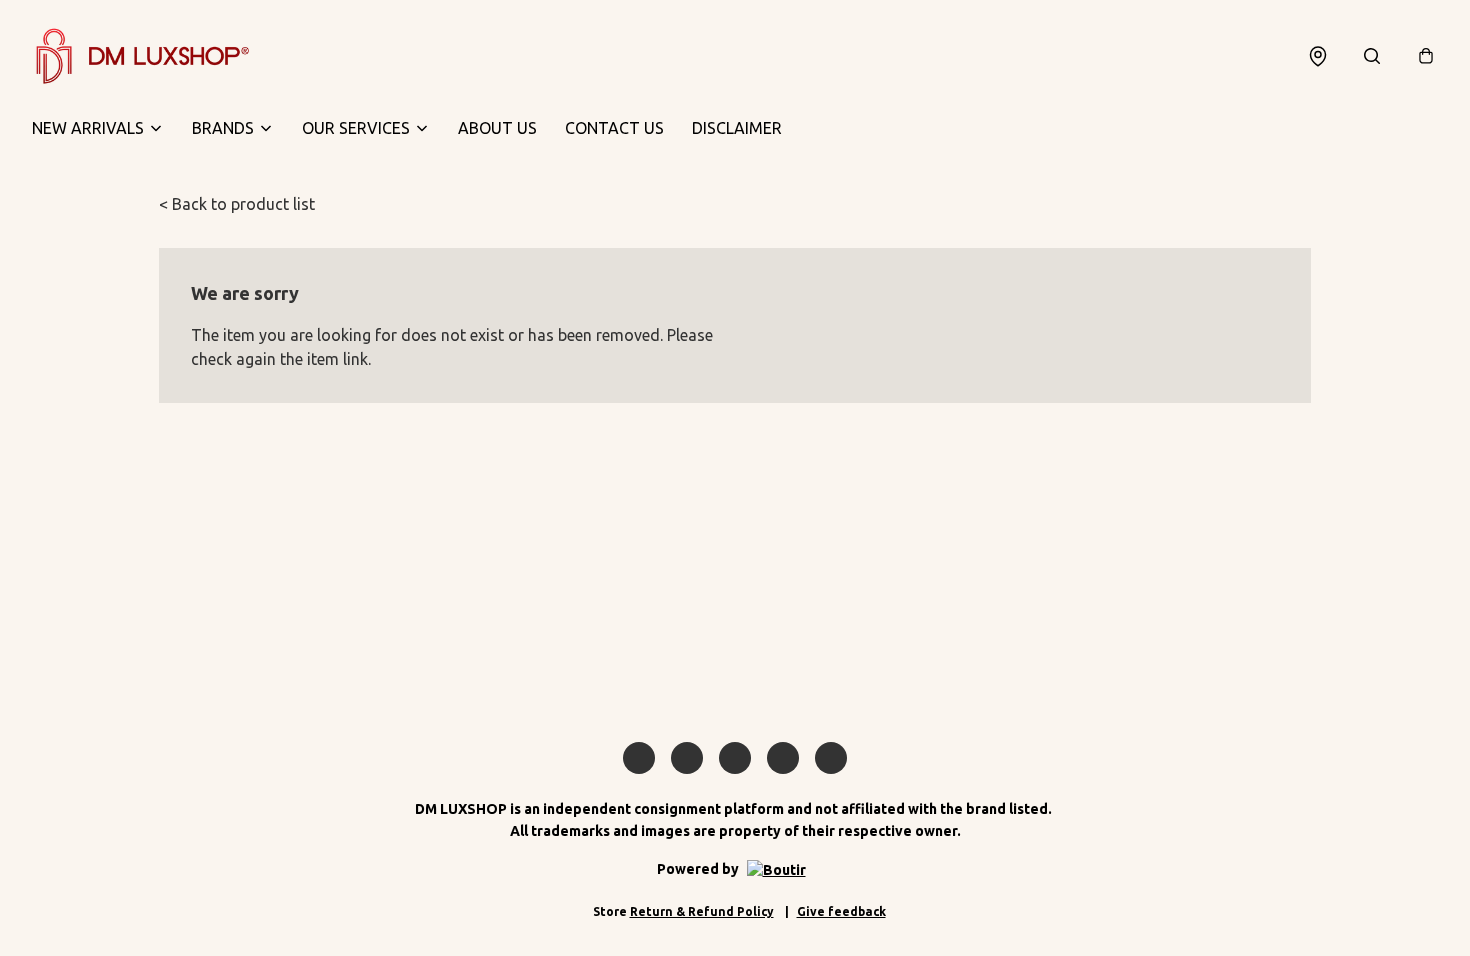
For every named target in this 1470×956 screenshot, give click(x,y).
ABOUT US (497, 128)
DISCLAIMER (737, 128)
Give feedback (841, 911)
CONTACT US (614, 128)
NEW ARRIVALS (88, 128)
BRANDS (223, 128)
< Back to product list (237, 204)
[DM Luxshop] (142, 56)
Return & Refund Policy (702, 911)
